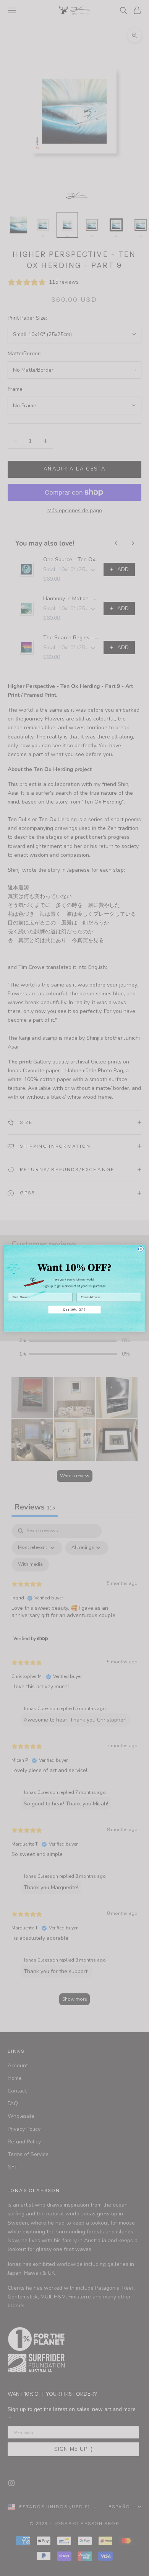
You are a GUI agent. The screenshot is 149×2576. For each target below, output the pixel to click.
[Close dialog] (141, 1249)
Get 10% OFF (74, 1309)
